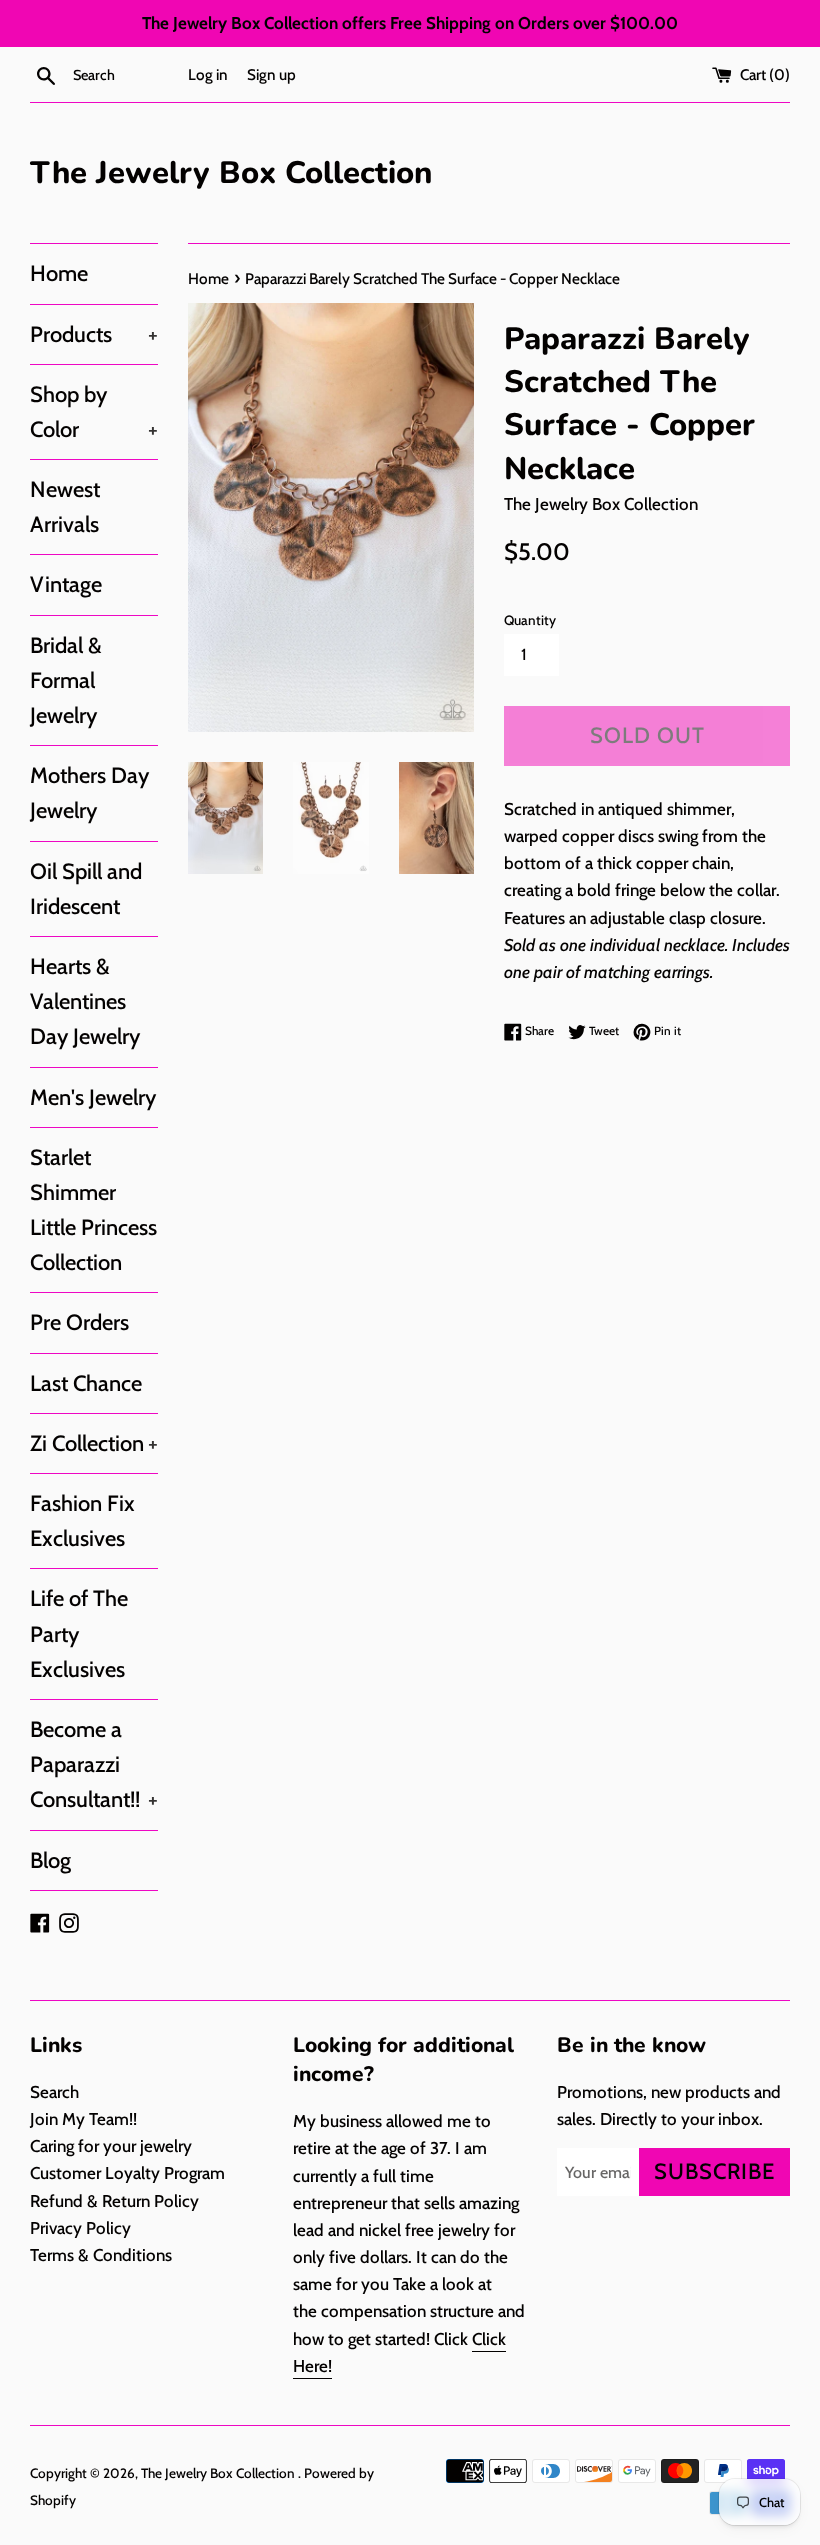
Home (59, 273)
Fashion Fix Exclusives (82, 1521)
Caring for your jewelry (111, 2146)
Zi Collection (94, 1443)
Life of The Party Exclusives (79, 1633)
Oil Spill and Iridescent (86, 889)
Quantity (530, 620)
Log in (208, 74)
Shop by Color (94, 412)
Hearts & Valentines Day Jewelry (85, 1001)
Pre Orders (79, 1322)
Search (54, 2092)
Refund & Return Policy (114, 2201)
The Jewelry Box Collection (231, 173)
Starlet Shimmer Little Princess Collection (93, 1210)
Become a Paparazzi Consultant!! (94, 1764)
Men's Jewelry (93, 1097)
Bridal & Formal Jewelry (66, 680)
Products (94, 334)
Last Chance (86, 1383)
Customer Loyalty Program (127, 2173)
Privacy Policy (80, 2228)
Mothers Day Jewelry (89, 793)
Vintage (66, 584)
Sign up (271, 74)
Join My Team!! (83, 2119)
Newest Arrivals (65, 507)
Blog (50, 1860)
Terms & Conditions (101, 2255)
